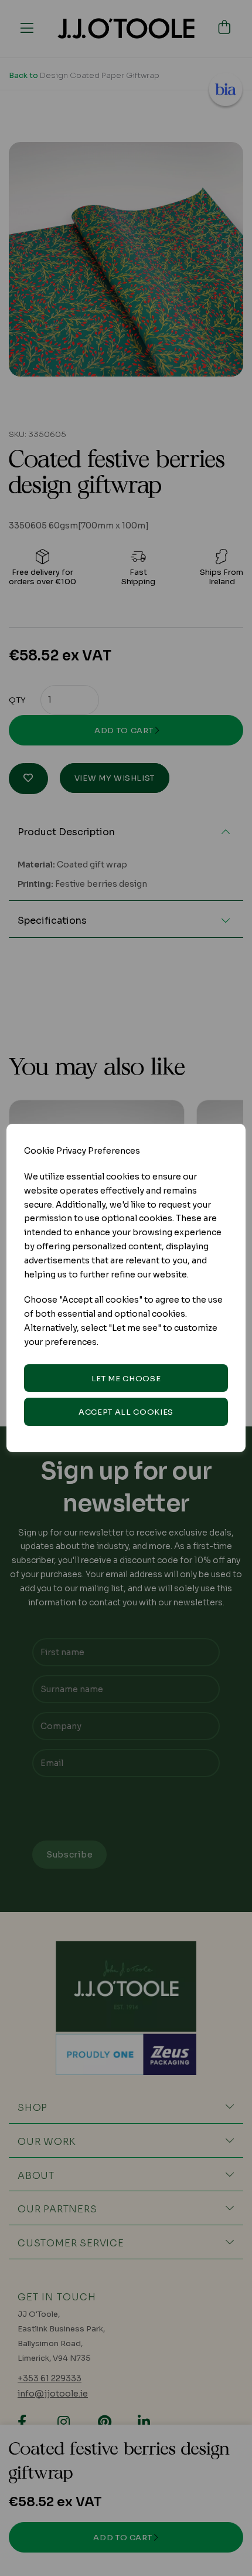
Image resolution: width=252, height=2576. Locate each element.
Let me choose (126, 1379)
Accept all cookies (126, 1412)
